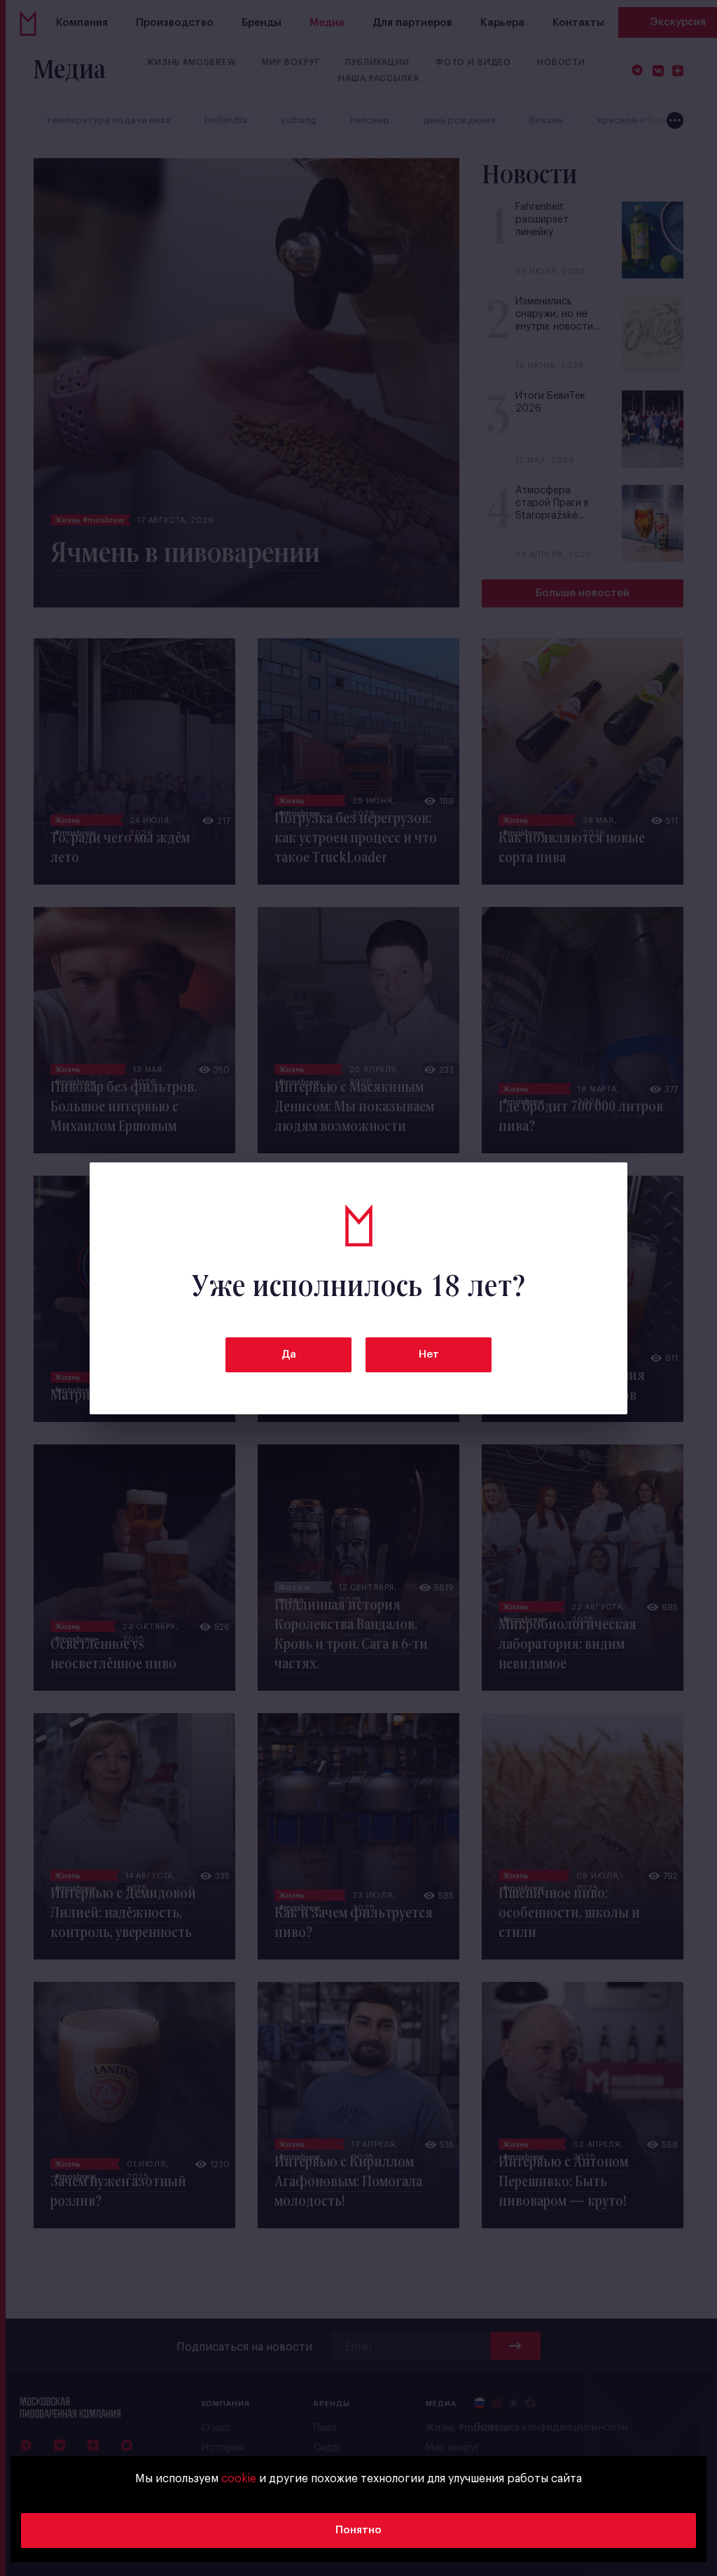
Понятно (358, 2530)
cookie (239, 2479)
